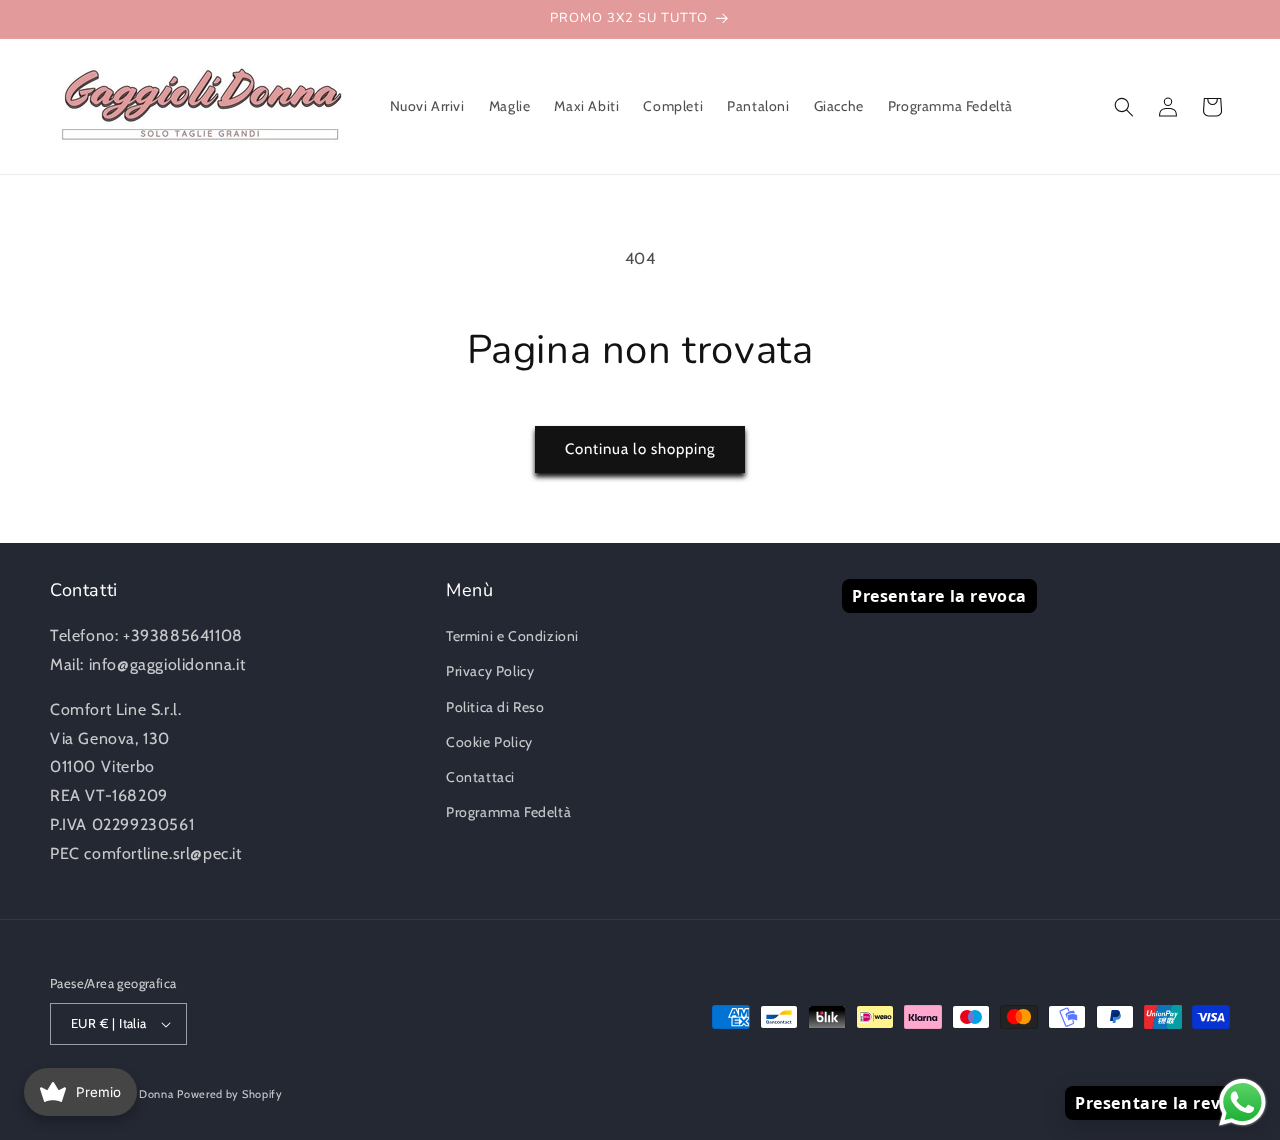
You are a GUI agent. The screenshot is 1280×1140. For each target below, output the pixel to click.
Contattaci (480, 777)
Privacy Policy (490, 671)
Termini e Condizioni (512, 636)
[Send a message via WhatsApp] (1242, 1102)
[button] (1124, 107)
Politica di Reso (495, 707)
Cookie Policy (489, 742)
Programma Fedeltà (508, 812)
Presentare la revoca (939, 596)
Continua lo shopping (640, 449)
